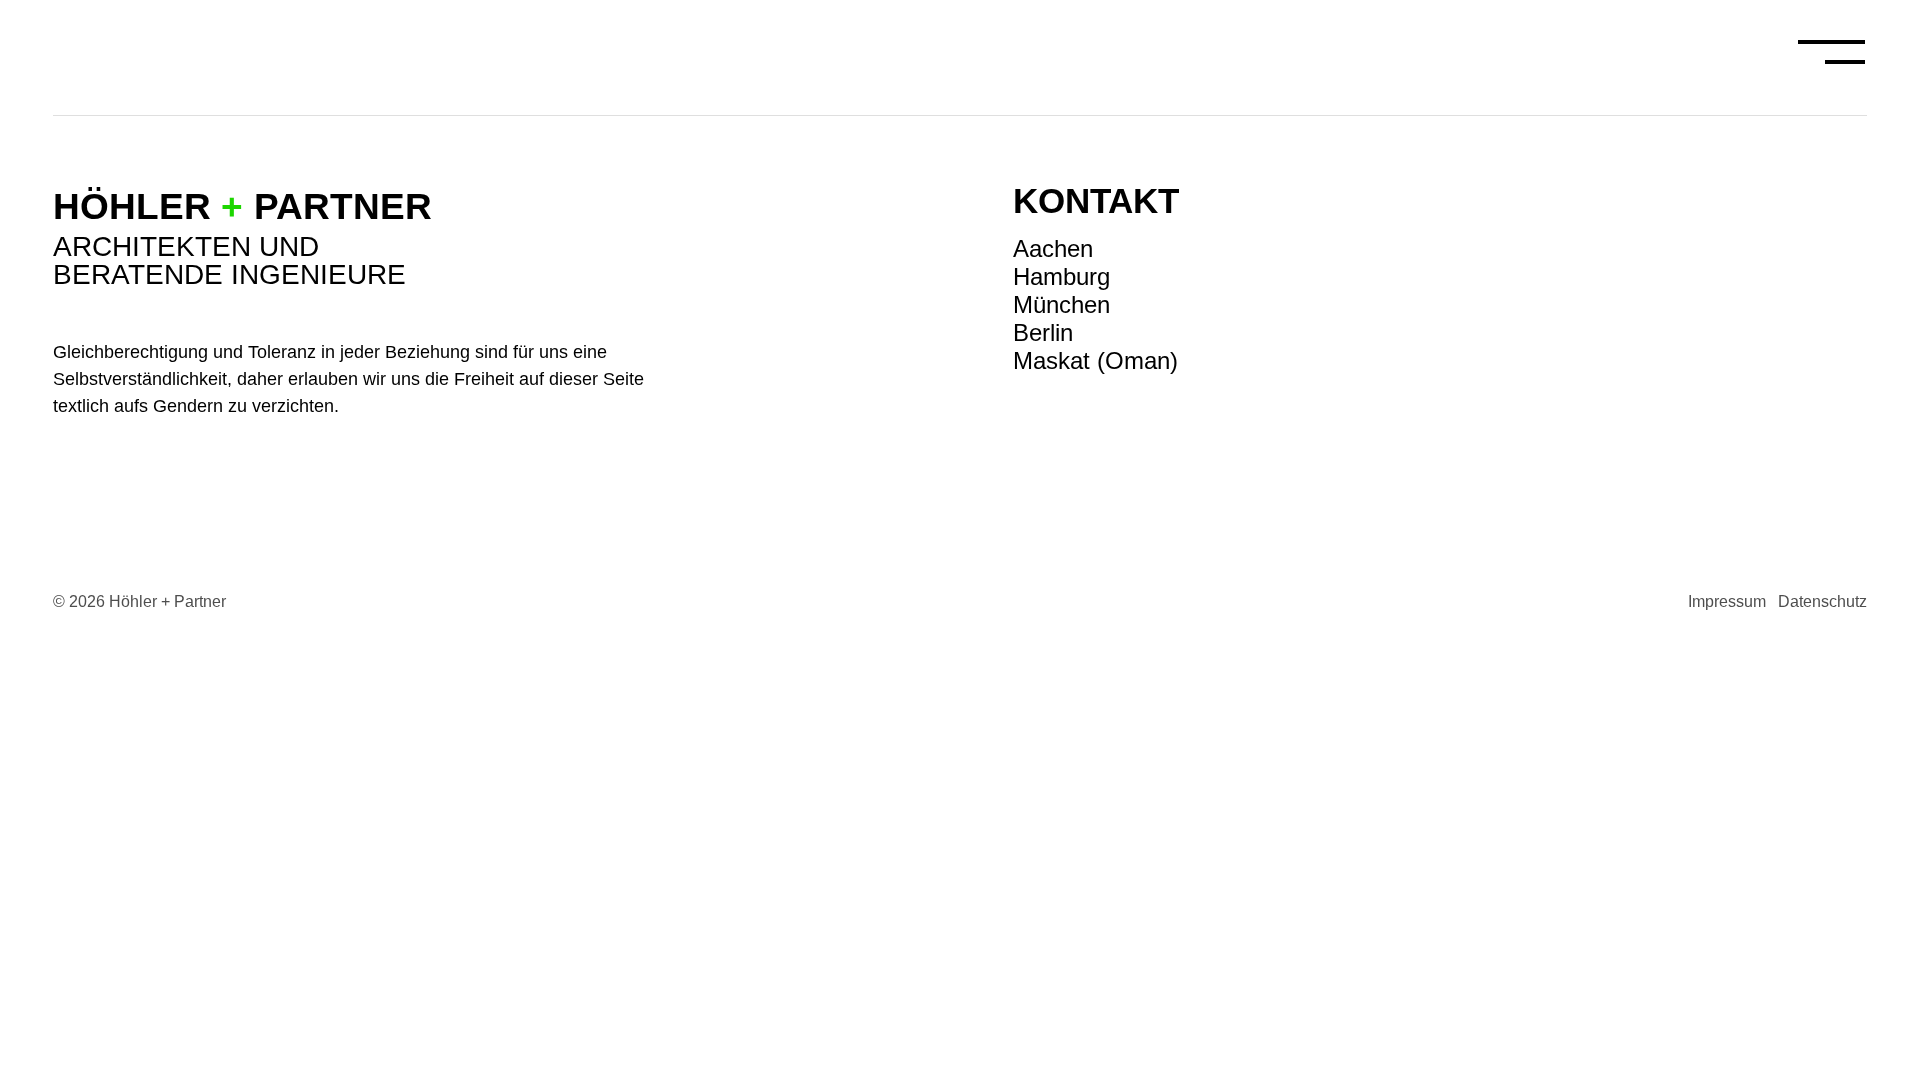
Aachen (1053, 248)
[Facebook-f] (1853, 244)
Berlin (1043, 332)
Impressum (1727, 601)
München (1061, 304)
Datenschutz (1822, 601)
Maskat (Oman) (1095, 360)
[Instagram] (1853, 197)
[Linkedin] (1853, 291)
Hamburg (1061, 276)
